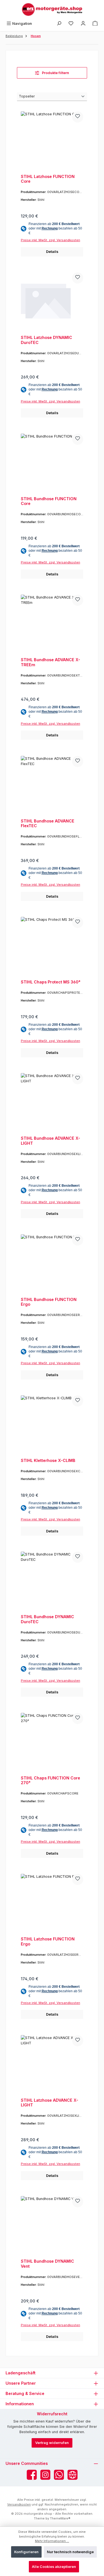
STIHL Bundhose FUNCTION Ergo (49, 1302)
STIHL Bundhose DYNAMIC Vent (47, 2264)
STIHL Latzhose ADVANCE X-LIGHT (50, 2103)
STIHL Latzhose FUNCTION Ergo (48, 1941)
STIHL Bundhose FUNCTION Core (49, 501)
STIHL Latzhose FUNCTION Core (48, 179)
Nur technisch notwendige (70, 2552)
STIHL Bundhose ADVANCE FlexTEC (48, 823)
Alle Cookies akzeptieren (54, 2567)
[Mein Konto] (83, 24)
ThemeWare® (60, 2518)
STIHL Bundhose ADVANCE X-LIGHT (50, 1141)
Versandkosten (19, 2504)
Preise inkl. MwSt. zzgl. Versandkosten (50, 240)
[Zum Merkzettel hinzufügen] (78, 117)
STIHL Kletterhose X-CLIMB (48, 1460)
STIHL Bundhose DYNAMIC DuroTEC (47, 1619)
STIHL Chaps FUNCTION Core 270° (50, 1780)
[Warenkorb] (95, 24)
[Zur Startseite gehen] (52, 9)
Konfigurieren (26, 2552)
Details (52, 252)
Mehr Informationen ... (52, 2541)
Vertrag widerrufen (52, 2443)
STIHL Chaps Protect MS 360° (51, 982)
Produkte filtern (55, 73)
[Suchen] (59, 24)
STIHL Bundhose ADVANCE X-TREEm (50, 662)
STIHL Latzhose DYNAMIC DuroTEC (46, 340)
